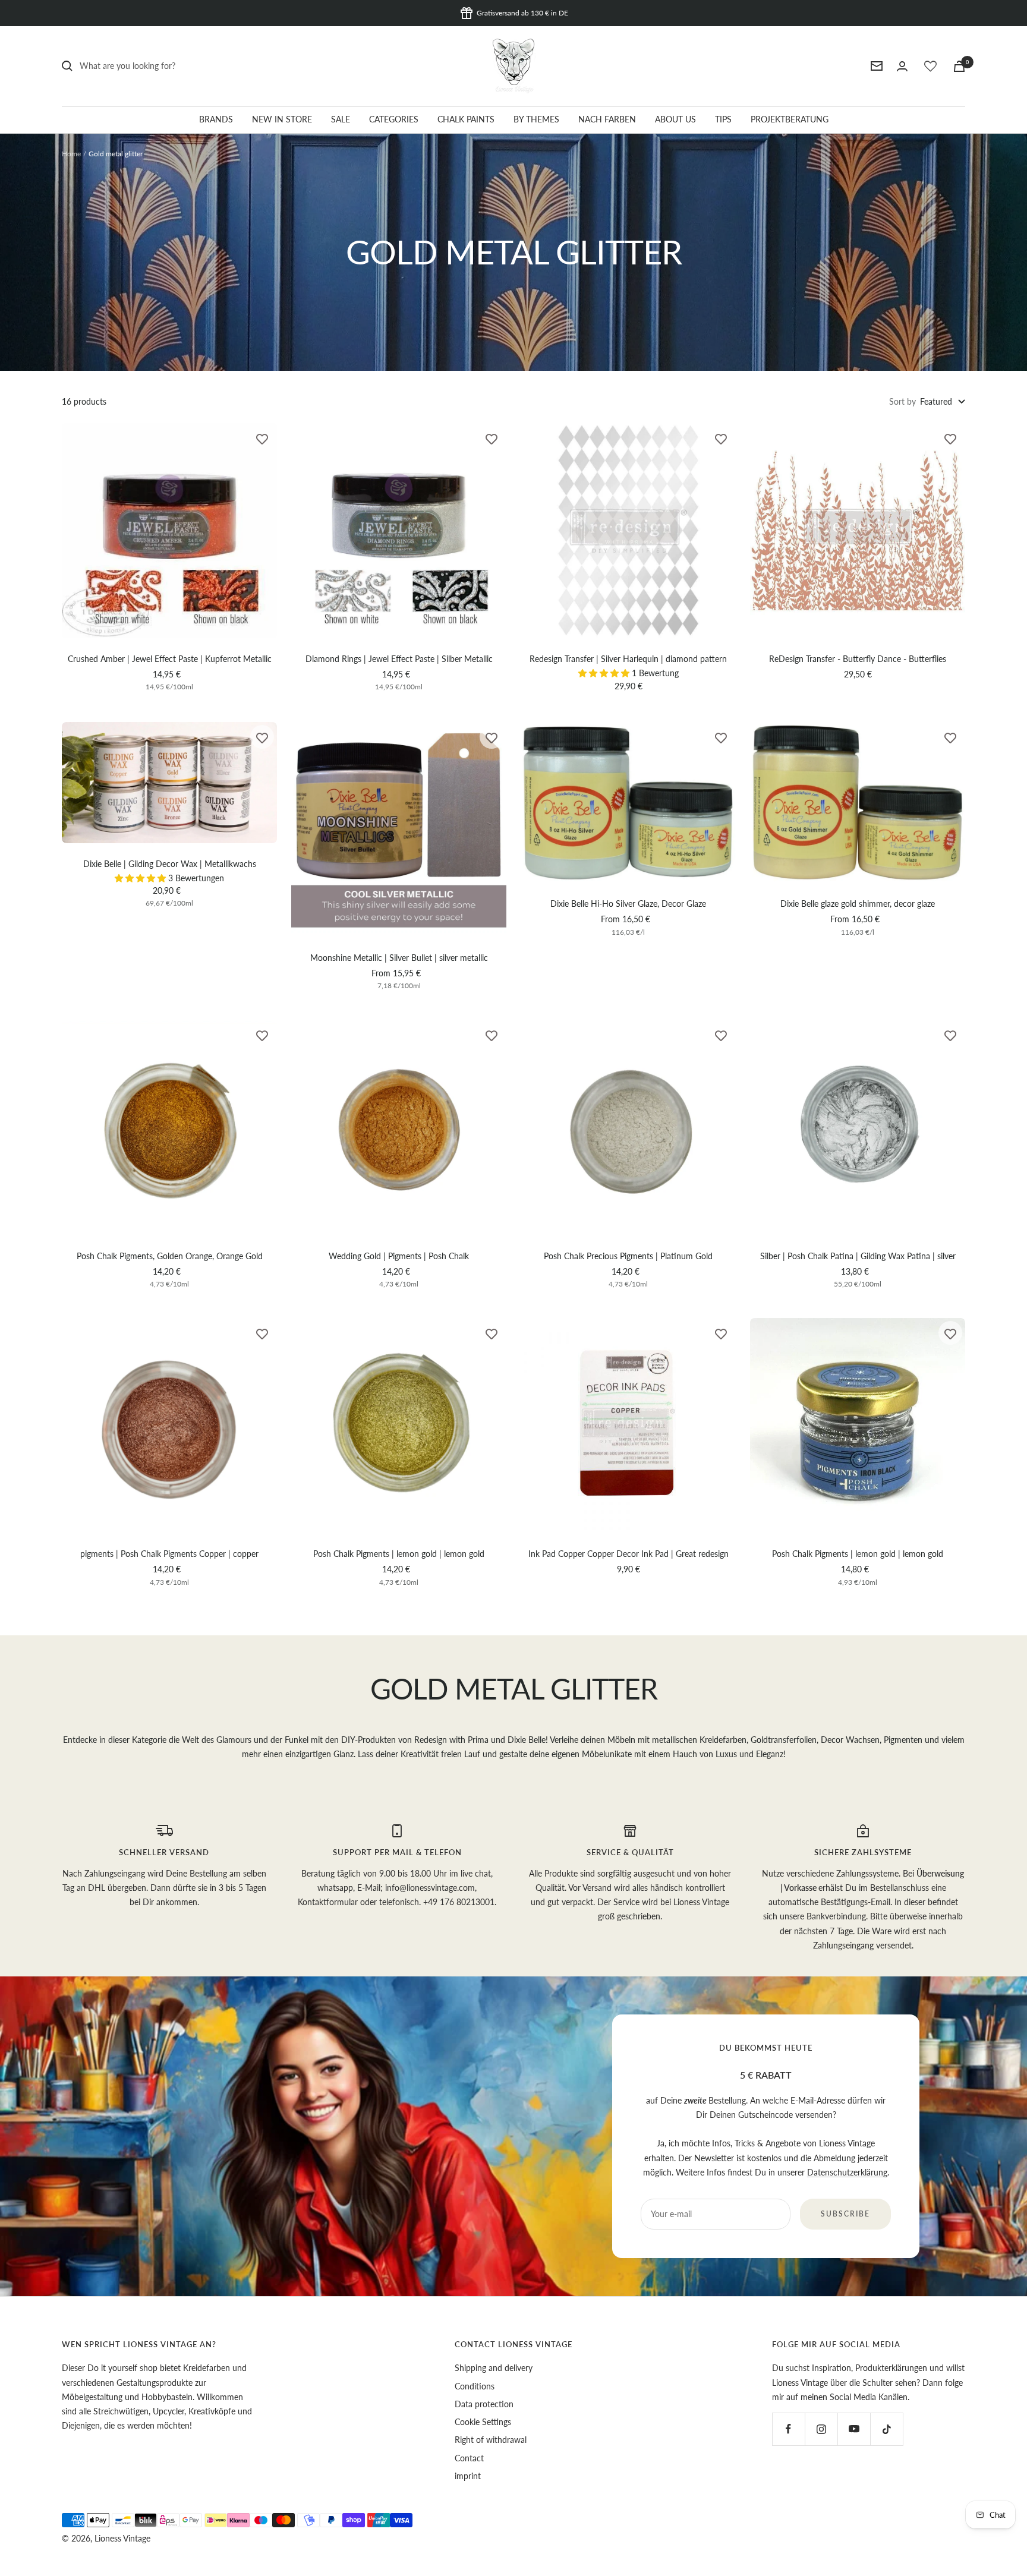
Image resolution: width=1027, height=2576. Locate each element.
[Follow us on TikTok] (886, 2429)
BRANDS (216, 119)
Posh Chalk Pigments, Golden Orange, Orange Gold (170, 1256)
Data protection (484, 2404)
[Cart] (959, 66)
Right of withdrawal (491, 2440)
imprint (468, 2476)
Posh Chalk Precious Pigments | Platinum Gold (628, 1256)
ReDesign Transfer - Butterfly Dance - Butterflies (858, 659)
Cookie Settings (483, 2422)
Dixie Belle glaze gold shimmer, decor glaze (858, 904)
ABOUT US (675, 119)
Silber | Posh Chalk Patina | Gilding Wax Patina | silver (858, 1256)
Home (71, 154)
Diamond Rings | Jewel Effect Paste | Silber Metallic (399, 659)
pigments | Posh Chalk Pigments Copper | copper (169, 1554)
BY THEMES (536, 119)
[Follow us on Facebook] (788, 2429)
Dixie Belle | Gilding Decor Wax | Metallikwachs (170, 864)
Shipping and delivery (494, 2368)
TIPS (723, 119)
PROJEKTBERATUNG (790, 119)
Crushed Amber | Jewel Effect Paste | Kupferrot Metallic (170, 659)
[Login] (902, 66)
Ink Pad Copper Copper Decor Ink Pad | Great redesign (629, 1554)
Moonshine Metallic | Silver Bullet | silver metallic (399, 958)
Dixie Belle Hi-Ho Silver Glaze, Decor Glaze (628, 904)
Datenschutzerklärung (847, 2172)
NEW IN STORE (282, 119)
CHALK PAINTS (466, 119)
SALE (341, 119)
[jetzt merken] (262, 438)
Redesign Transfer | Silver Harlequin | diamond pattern (628, 659)
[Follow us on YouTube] (854, 2429)
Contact (469, 2458)
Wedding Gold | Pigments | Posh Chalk (399, 1256)
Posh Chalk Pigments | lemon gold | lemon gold (399, 1554)
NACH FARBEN (607, 119)
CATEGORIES (394, 119)
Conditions (475, 2386)
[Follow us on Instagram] (821, 2429)
